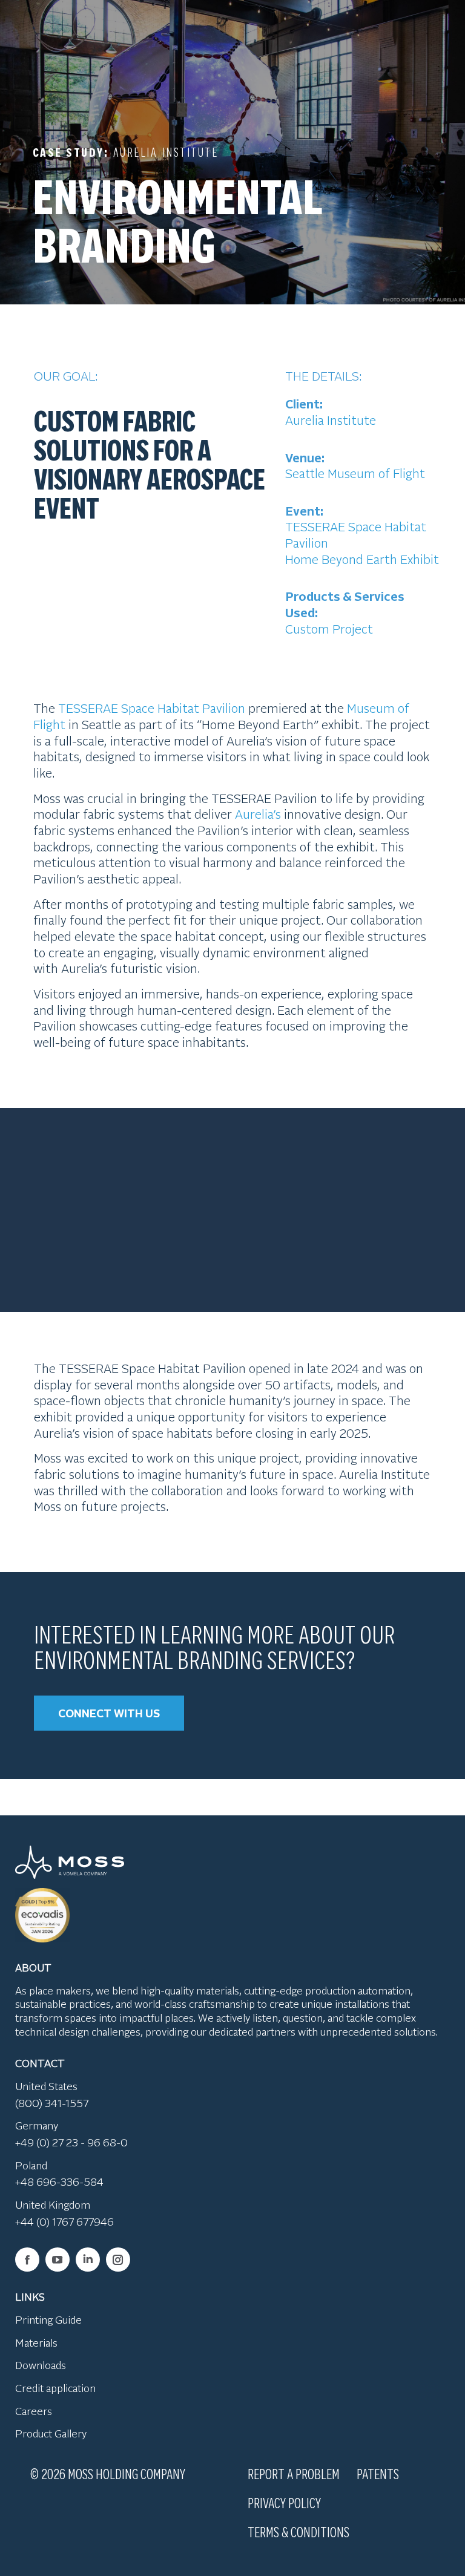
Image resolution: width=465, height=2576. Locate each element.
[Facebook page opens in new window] (27, 2260)
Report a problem (294, 2473)
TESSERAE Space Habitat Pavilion (152, 708)
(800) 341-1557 (52, 2103)
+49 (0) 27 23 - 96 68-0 (71, 2142)
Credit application (55, 2388)
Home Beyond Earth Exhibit (362, 559)
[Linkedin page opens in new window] (88, 2260)
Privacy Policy (284, 2502)
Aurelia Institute (331, 420)
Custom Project (329, 628)
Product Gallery (51, 2433)
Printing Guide (48, 2319)
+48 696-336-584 (59, 2181)
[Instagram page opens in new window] (118, 2260)
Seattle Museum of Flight (355, 473)
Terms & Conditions (298, 2531)
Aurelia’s (258, 814)
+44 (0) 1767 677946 (64, 2221)
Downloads (41, 2365)
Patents (378, 2473)
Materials (36, 2342)
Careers (34, 2411)
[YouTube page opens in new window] (58, 2260)
